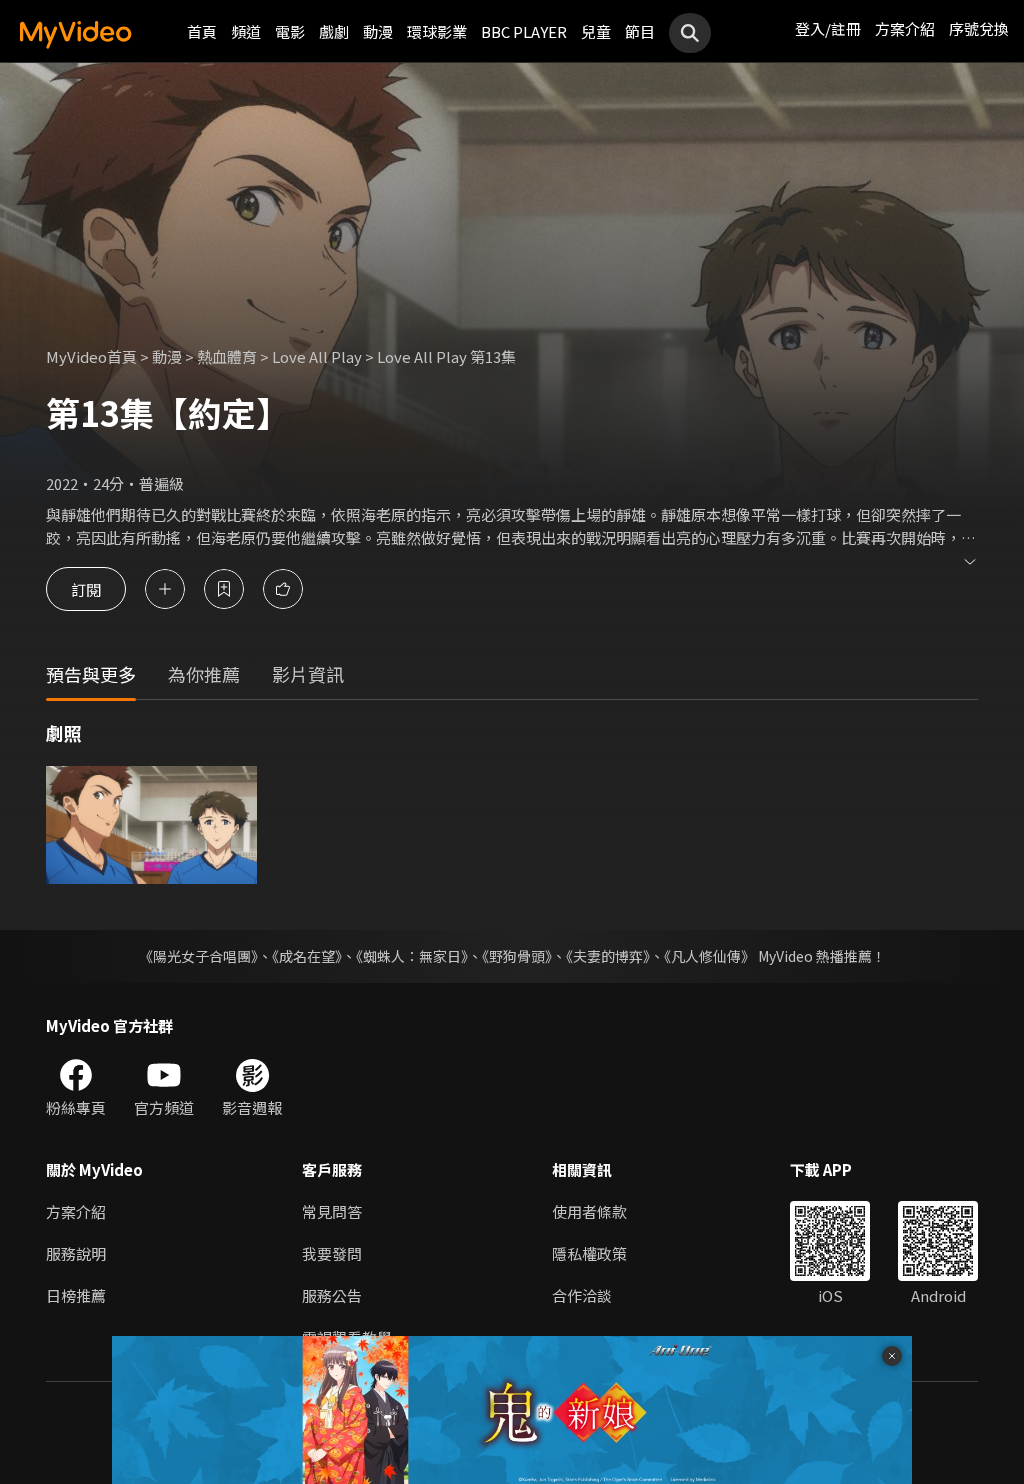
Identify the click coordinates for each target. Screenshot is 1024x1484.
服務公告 (332, 1295)
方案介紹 (905, 28)
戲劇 (334, 31)
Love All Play (317, 356)
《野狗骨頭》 (517, 956)
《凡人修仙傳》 (709, 956)
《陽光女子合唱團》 (198, 956)
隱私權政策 (589, 1253)
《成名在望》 (307, 956)
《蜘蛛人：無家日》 (412, 956)
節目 (640, 31)
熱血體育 (227, 356)
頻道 (246, 31)
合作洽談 (582, 1295)
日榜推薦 (76, 1295)
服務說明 (76, 1253)
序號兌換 (979, 28)
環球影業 (437, 31)
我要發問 (332, 1253)
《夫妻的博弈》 (608, 956)
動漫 (378, 31)
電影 (290, 31)
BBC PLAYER (524, 31)
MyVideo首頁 (91, 356)
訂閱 (86, 588)
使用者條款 (589, 1211)
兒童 (596, 31)
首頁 (202, 31)
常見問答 (332, 1211)
